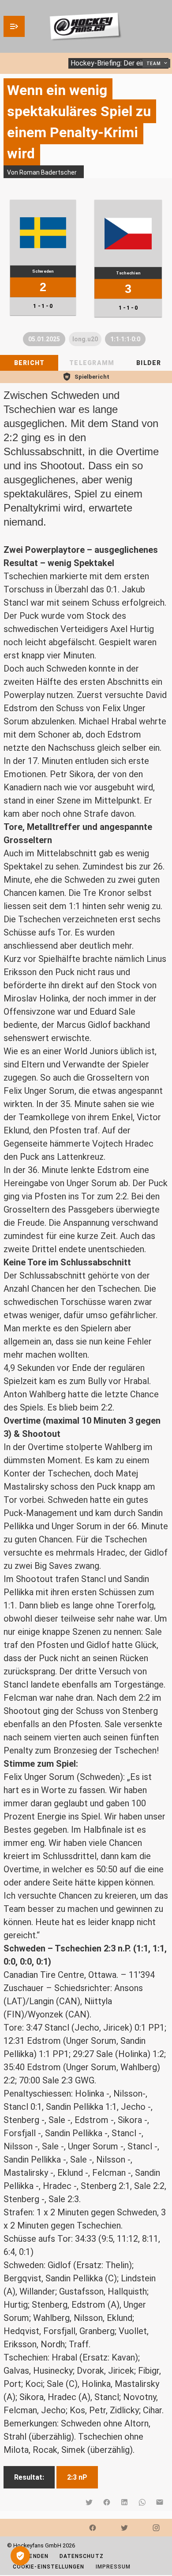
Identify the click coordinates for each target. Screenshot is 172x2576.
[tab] (29, 363)
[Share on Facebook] (107, 2502)
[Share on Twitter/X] (89, 2502)
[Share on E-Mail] (160, 2502)
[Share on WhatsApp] (142, 2502)
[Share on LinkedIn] (124, 2502)
